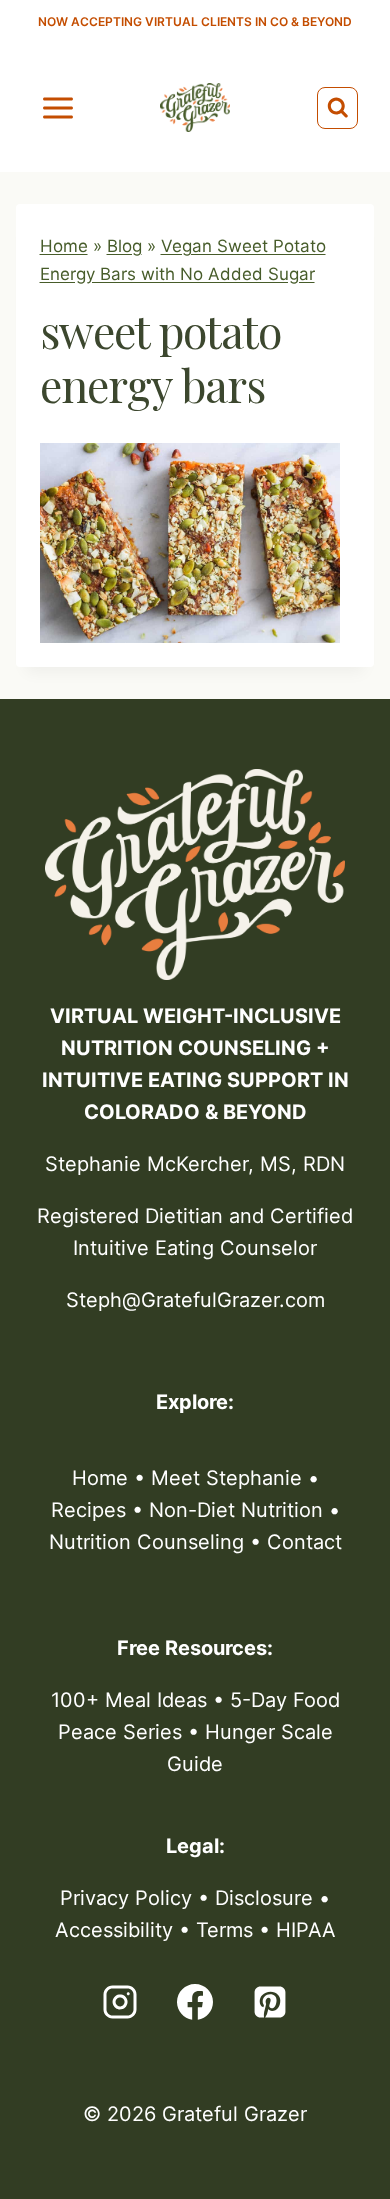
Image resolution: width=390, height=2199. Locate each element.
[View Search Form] (338, 108)
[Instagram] (120, 2002)
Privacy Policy (126, 1898)
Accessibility (114, 1930)
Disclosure (264, 1898)
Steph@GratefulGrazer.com (195, 1300)
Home (64, 246)
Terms (224, 1930)
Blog (124, 246)
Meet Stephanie (226, 1478)
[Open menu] (58, 107)
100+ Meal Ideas (129, 1700)
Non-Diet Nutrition (236, 1510)
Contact (304, 1542)
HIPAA (306, 1930)
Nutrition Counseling (146, 1542)
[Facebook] (195, 2002)
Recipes (88, 1510)
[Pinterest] (270, 2002)
